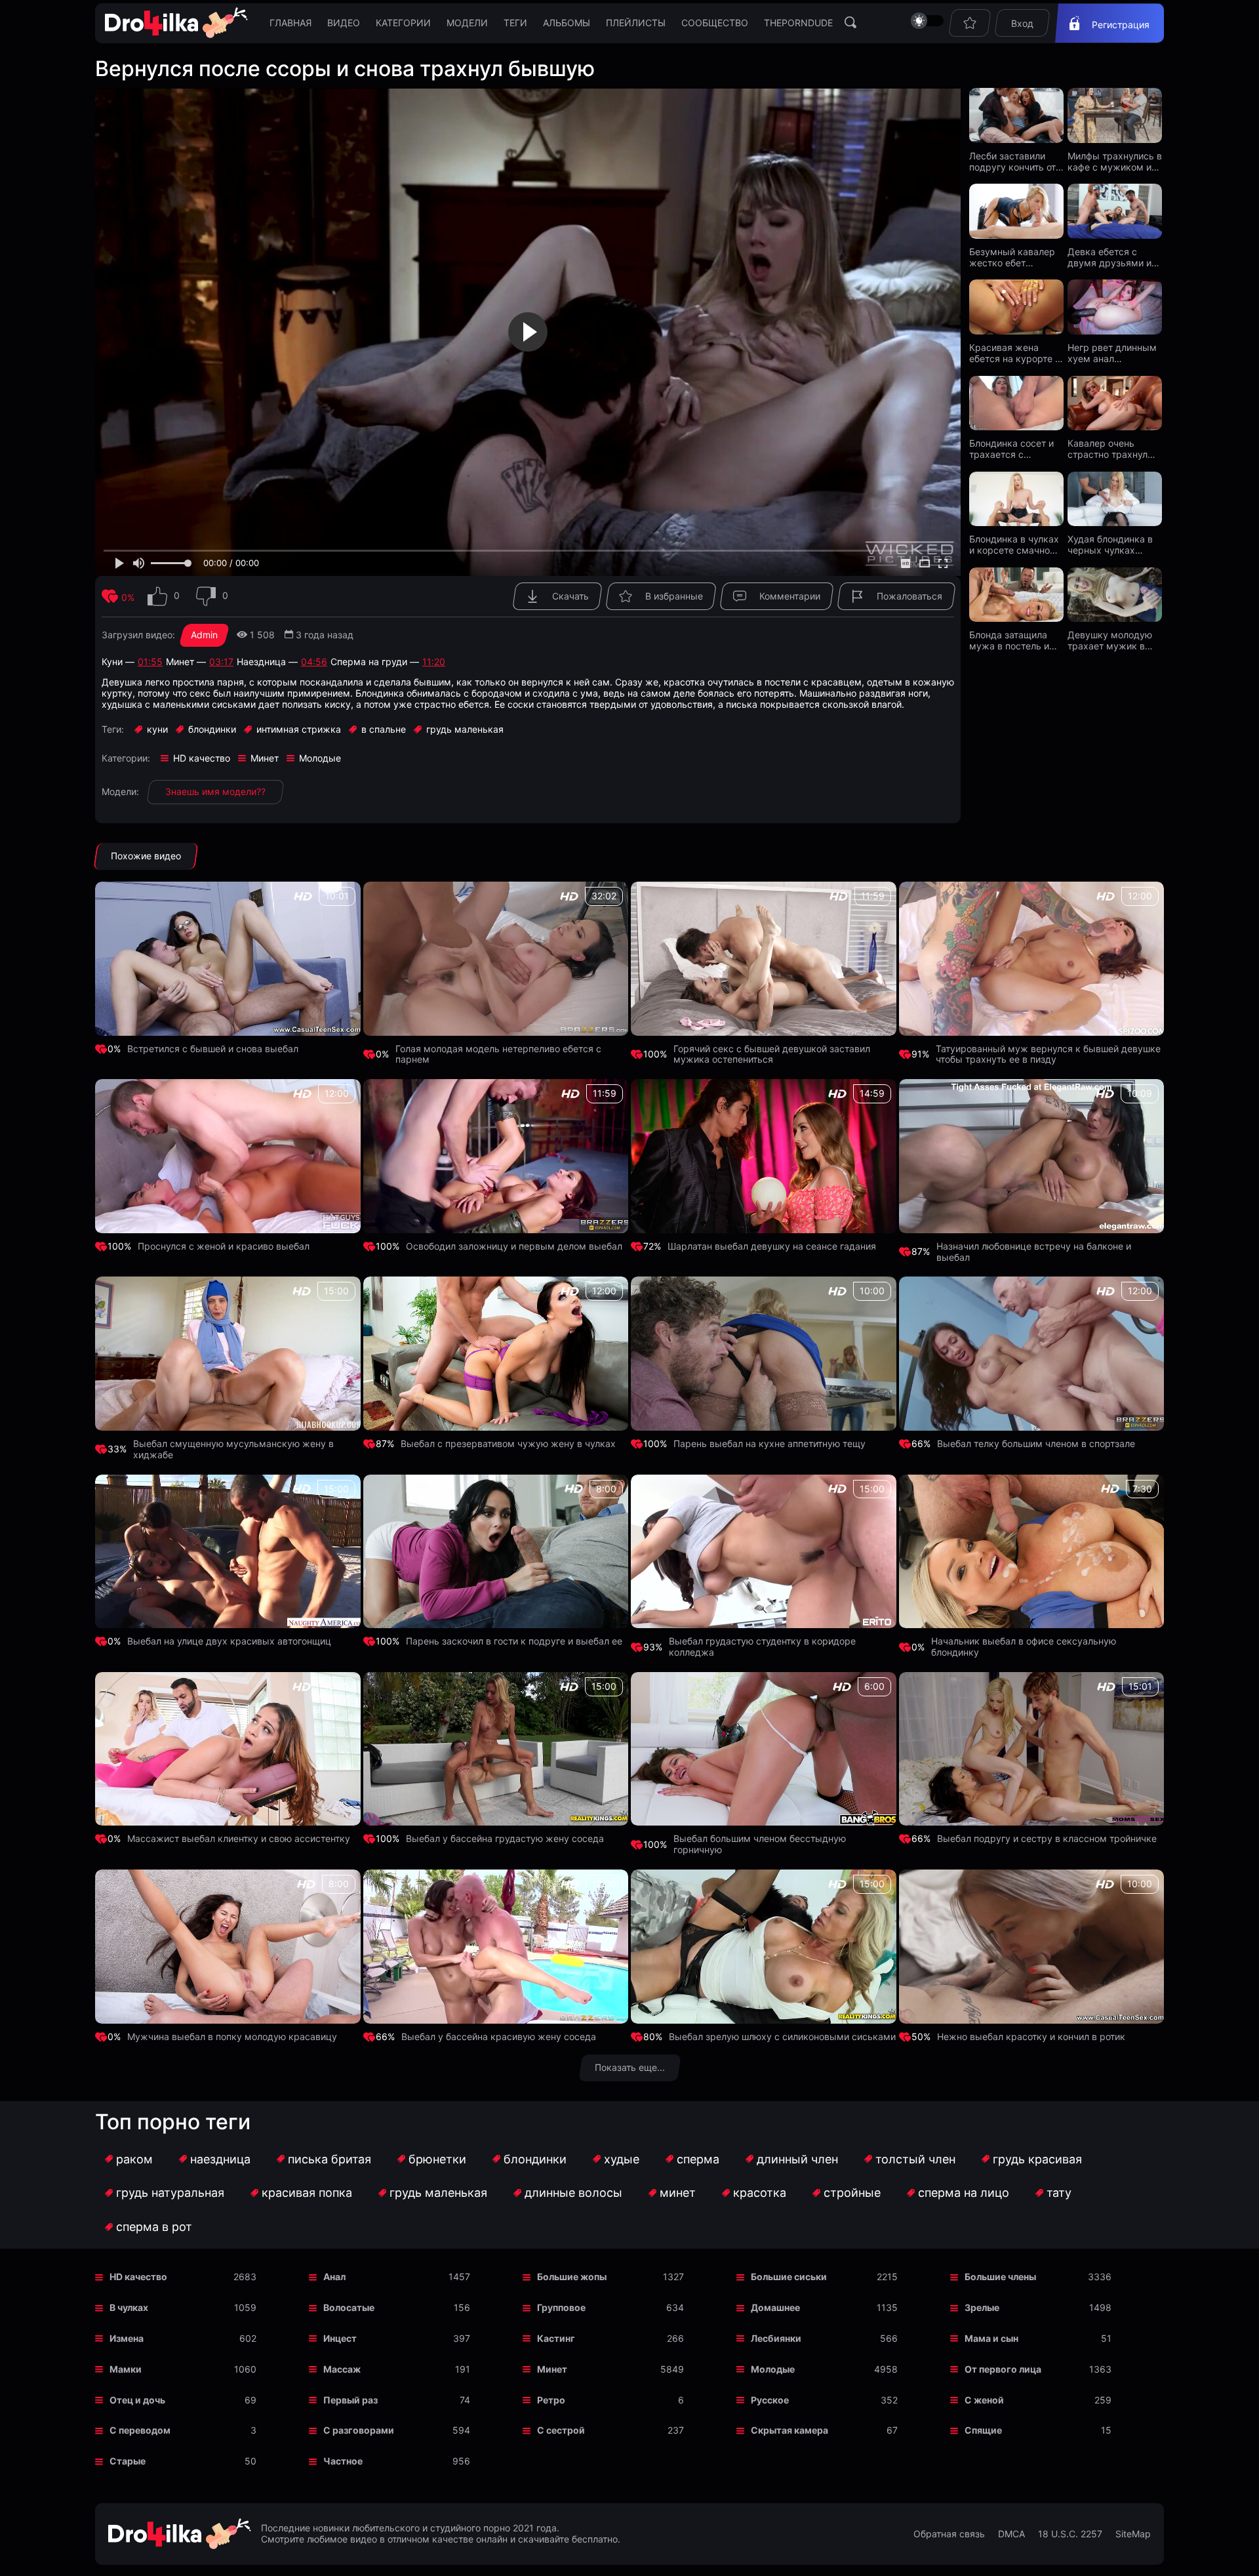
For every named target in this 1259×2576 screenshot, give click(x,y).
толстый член (915, 2159)
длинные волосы (573, 2193)
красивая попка (307, 2193)
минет (678, 2193)
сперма (698, 2159)
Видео (344, 23)
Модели (467, 23)
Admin (204, 635)
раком (134, 2159)
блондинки (535, 2159)
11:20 (434, 662)
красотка (760, 2193)
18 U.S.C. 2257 (1070, 2534)
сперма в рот (154, 2227)
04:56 (314, 662)
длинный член (797, 2159)
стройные (852, 2193)
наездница (220, 2159)
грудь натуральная (170, 2193)
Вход (1022, 23)
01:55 (150, 662)
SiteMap (1133, 2534)
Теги (515, 23)
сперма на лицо (964, 2193)
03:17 (221, 662)
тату (1059, 2193)
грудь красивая (1037, 2159)
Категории (403, 23)
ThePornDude (798, 23)
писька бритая (330, 2159)
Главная (290, 23)
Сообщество (715, 23)
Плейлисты (636, 23)
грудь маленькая (438, 2193)
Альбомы (567, 23)
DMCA (1011, 2534)
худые (622, 2159)
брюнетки (437, 2159)
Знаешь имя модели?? (215, 791)
